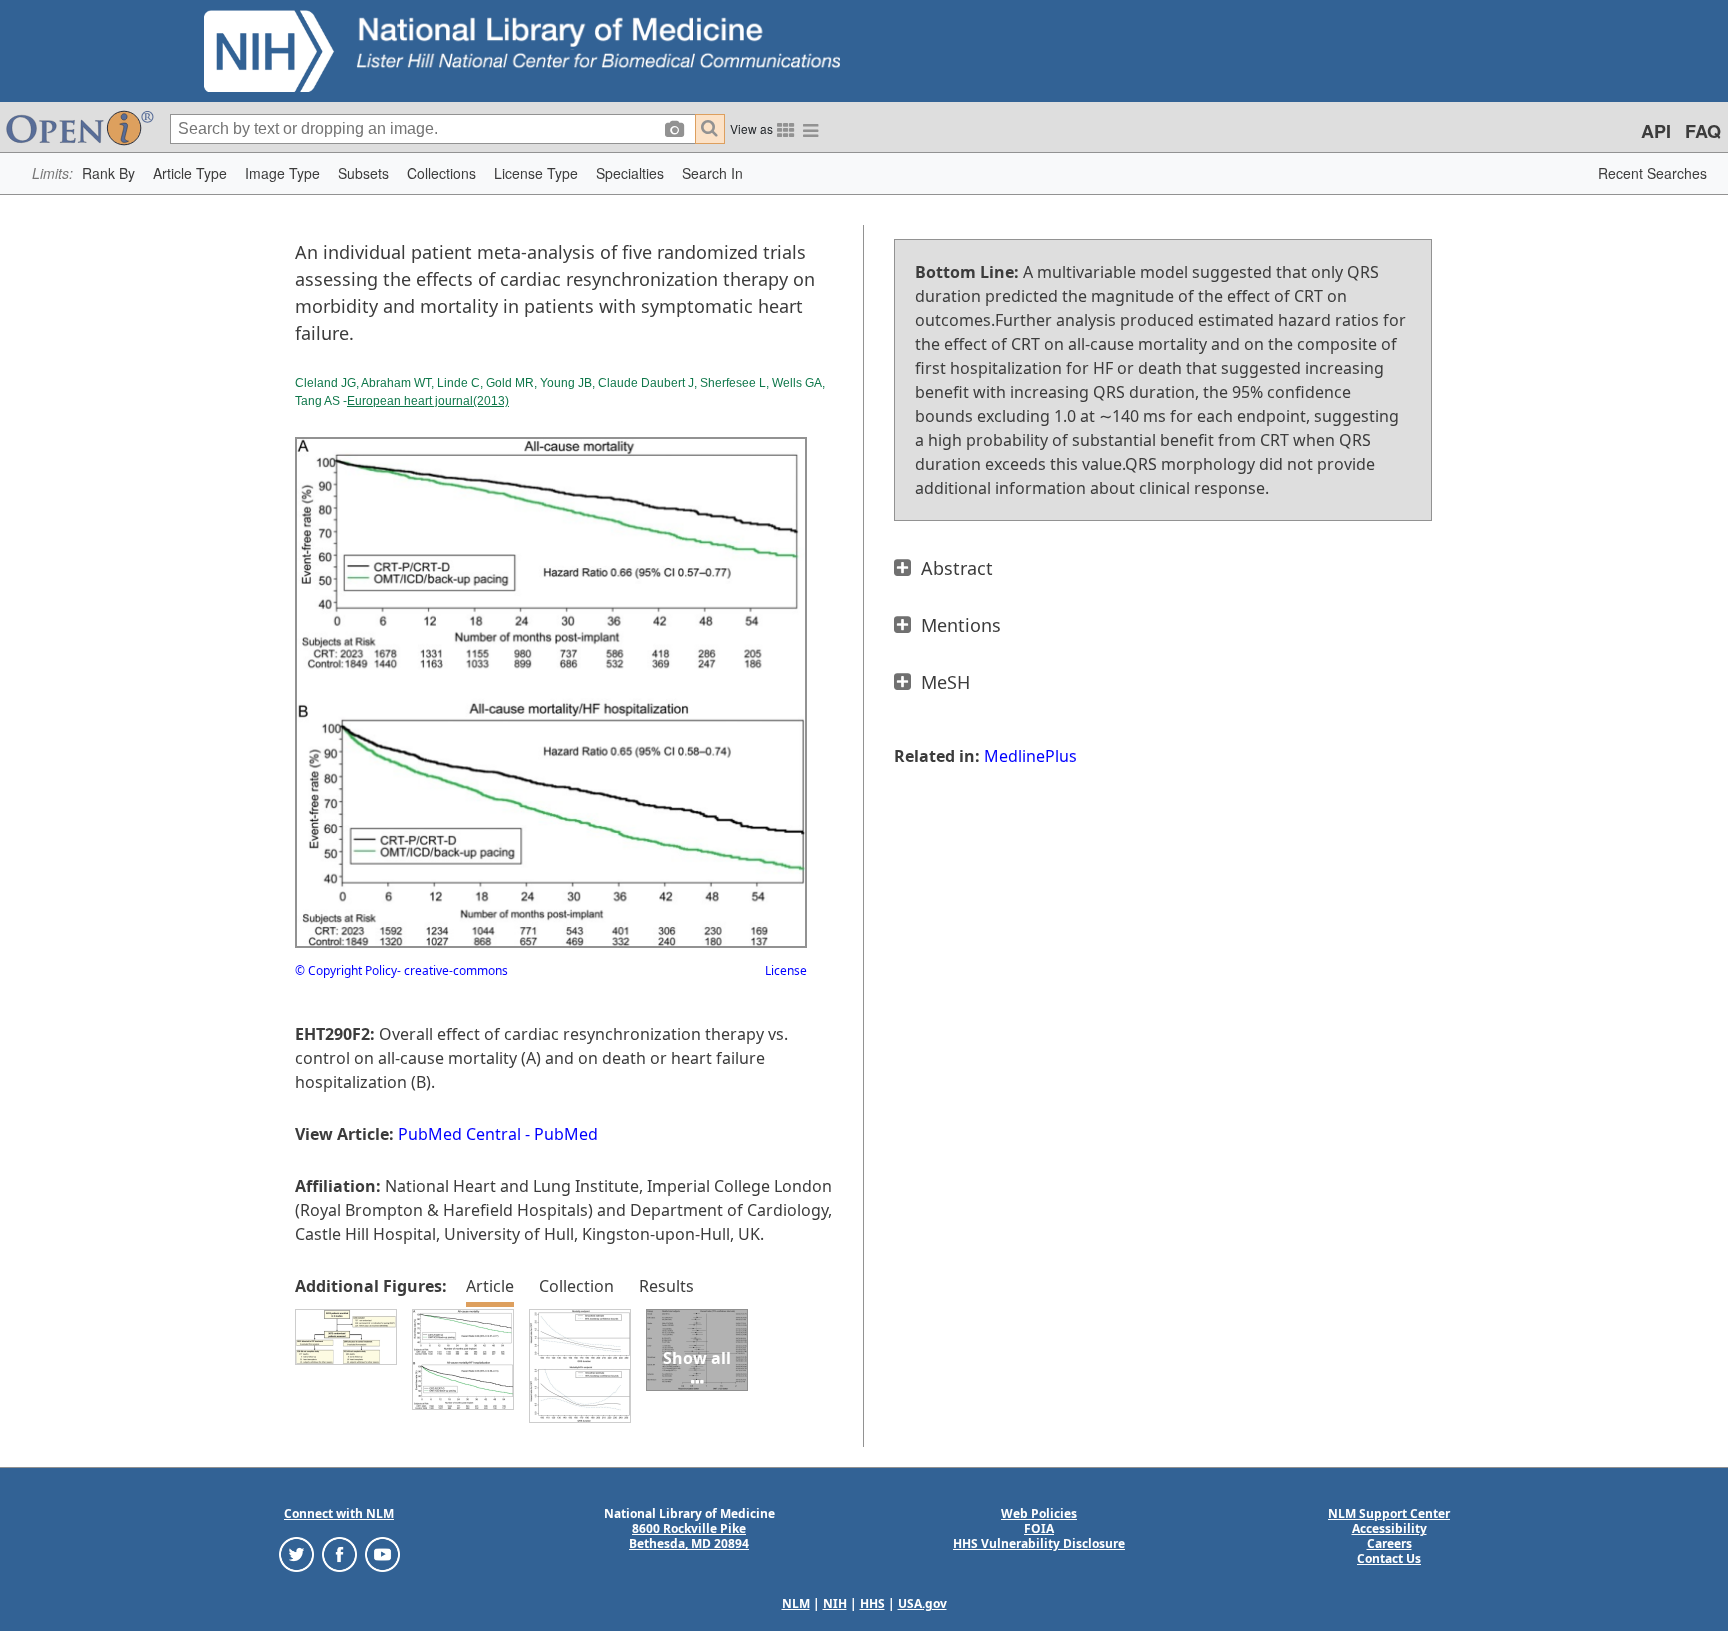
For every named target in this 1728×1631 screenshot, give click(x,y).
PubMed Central (459, 1134)
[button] (108, 173)
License (786, 970)
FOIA (1039, 1528)
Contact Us (1389, 1558)
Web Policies (1039, 1513)
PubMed (566, 1134)
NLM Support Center (1389, 1513)
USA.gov (922, 1603)
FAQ (1703, 131)
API (1656, 131)
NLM (796, 1603)
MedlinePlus (1030, 756)
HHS (872, 1603)
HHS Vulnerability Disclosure (1039, 1543)
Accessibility (1389, 1528)
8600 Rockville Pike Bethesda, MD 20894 (689, 1536)
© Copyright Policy (346, 970)
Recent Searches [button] (1652, 173)
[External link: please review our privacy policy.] (296, 1553)
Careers (1389, 1543)
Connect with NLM (339, 1513)
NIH (835, 1603)
